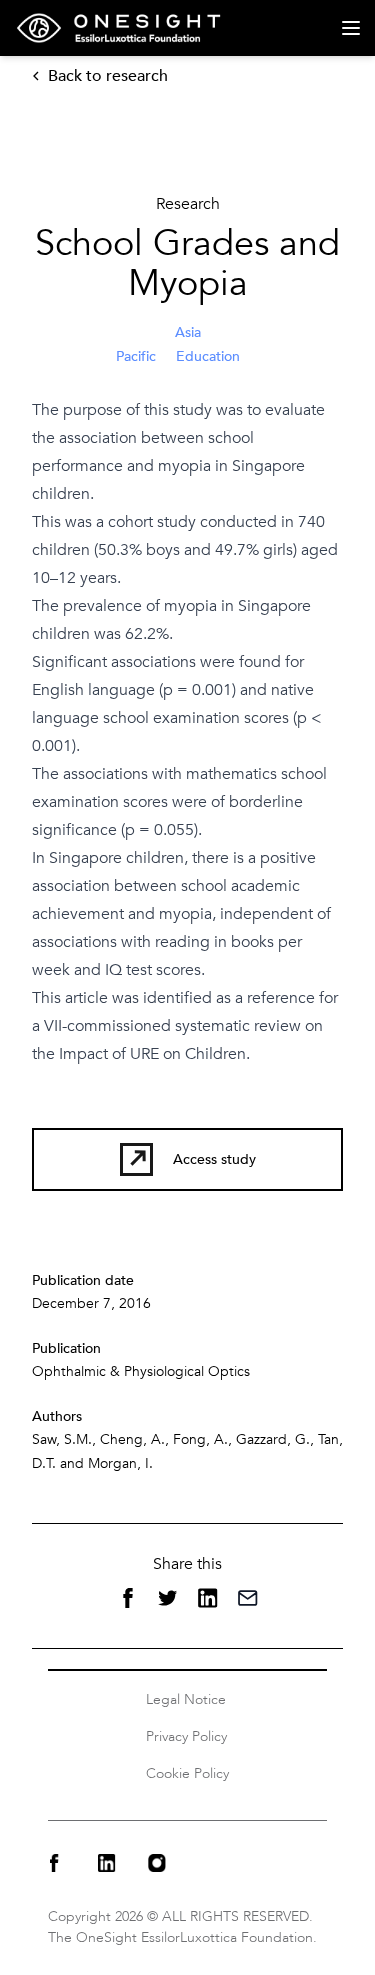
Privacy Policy (186, 1736)
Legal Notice (186, 1699)
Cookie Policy (187, 1773)
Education (208, 356)
